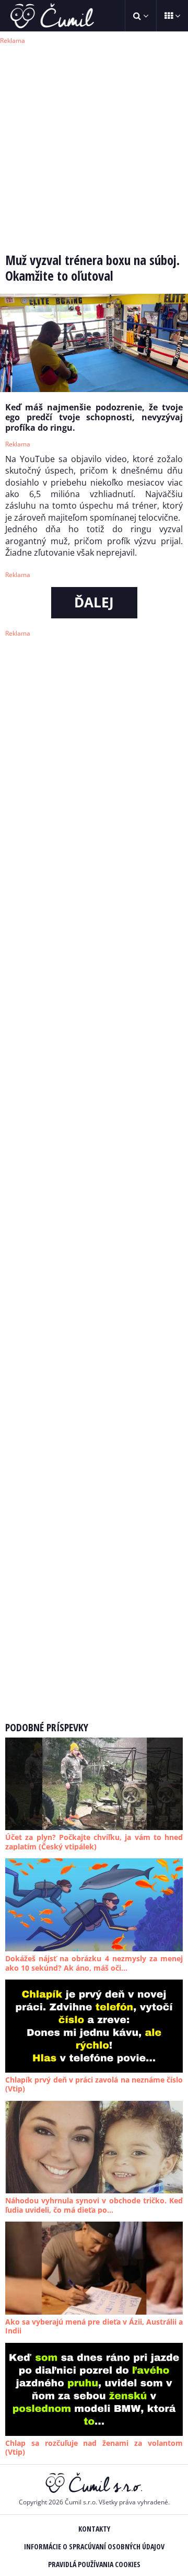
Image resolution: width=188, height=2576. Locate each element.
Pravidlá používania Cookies (94, 2564)
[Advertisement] (94, 141)
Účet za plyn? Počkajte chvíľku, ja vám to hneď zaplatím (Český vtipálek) (94, 1842)
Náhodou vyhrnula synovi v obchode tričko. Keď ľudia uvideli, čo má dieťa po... (94, 2205)
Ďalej (94, 602)
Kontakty (94, 2529)
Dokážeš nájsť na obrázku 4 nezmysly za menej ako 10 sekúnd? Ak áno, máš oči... (94, 1963)
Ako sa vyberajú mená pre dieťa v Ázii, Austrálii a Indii (94, 2326)
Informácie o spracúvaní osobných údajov (94, 2546)
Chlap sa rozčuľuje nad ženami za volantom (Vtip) (94, 2448)
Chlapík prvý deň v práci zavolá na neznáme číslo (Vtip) (94, 2084)
